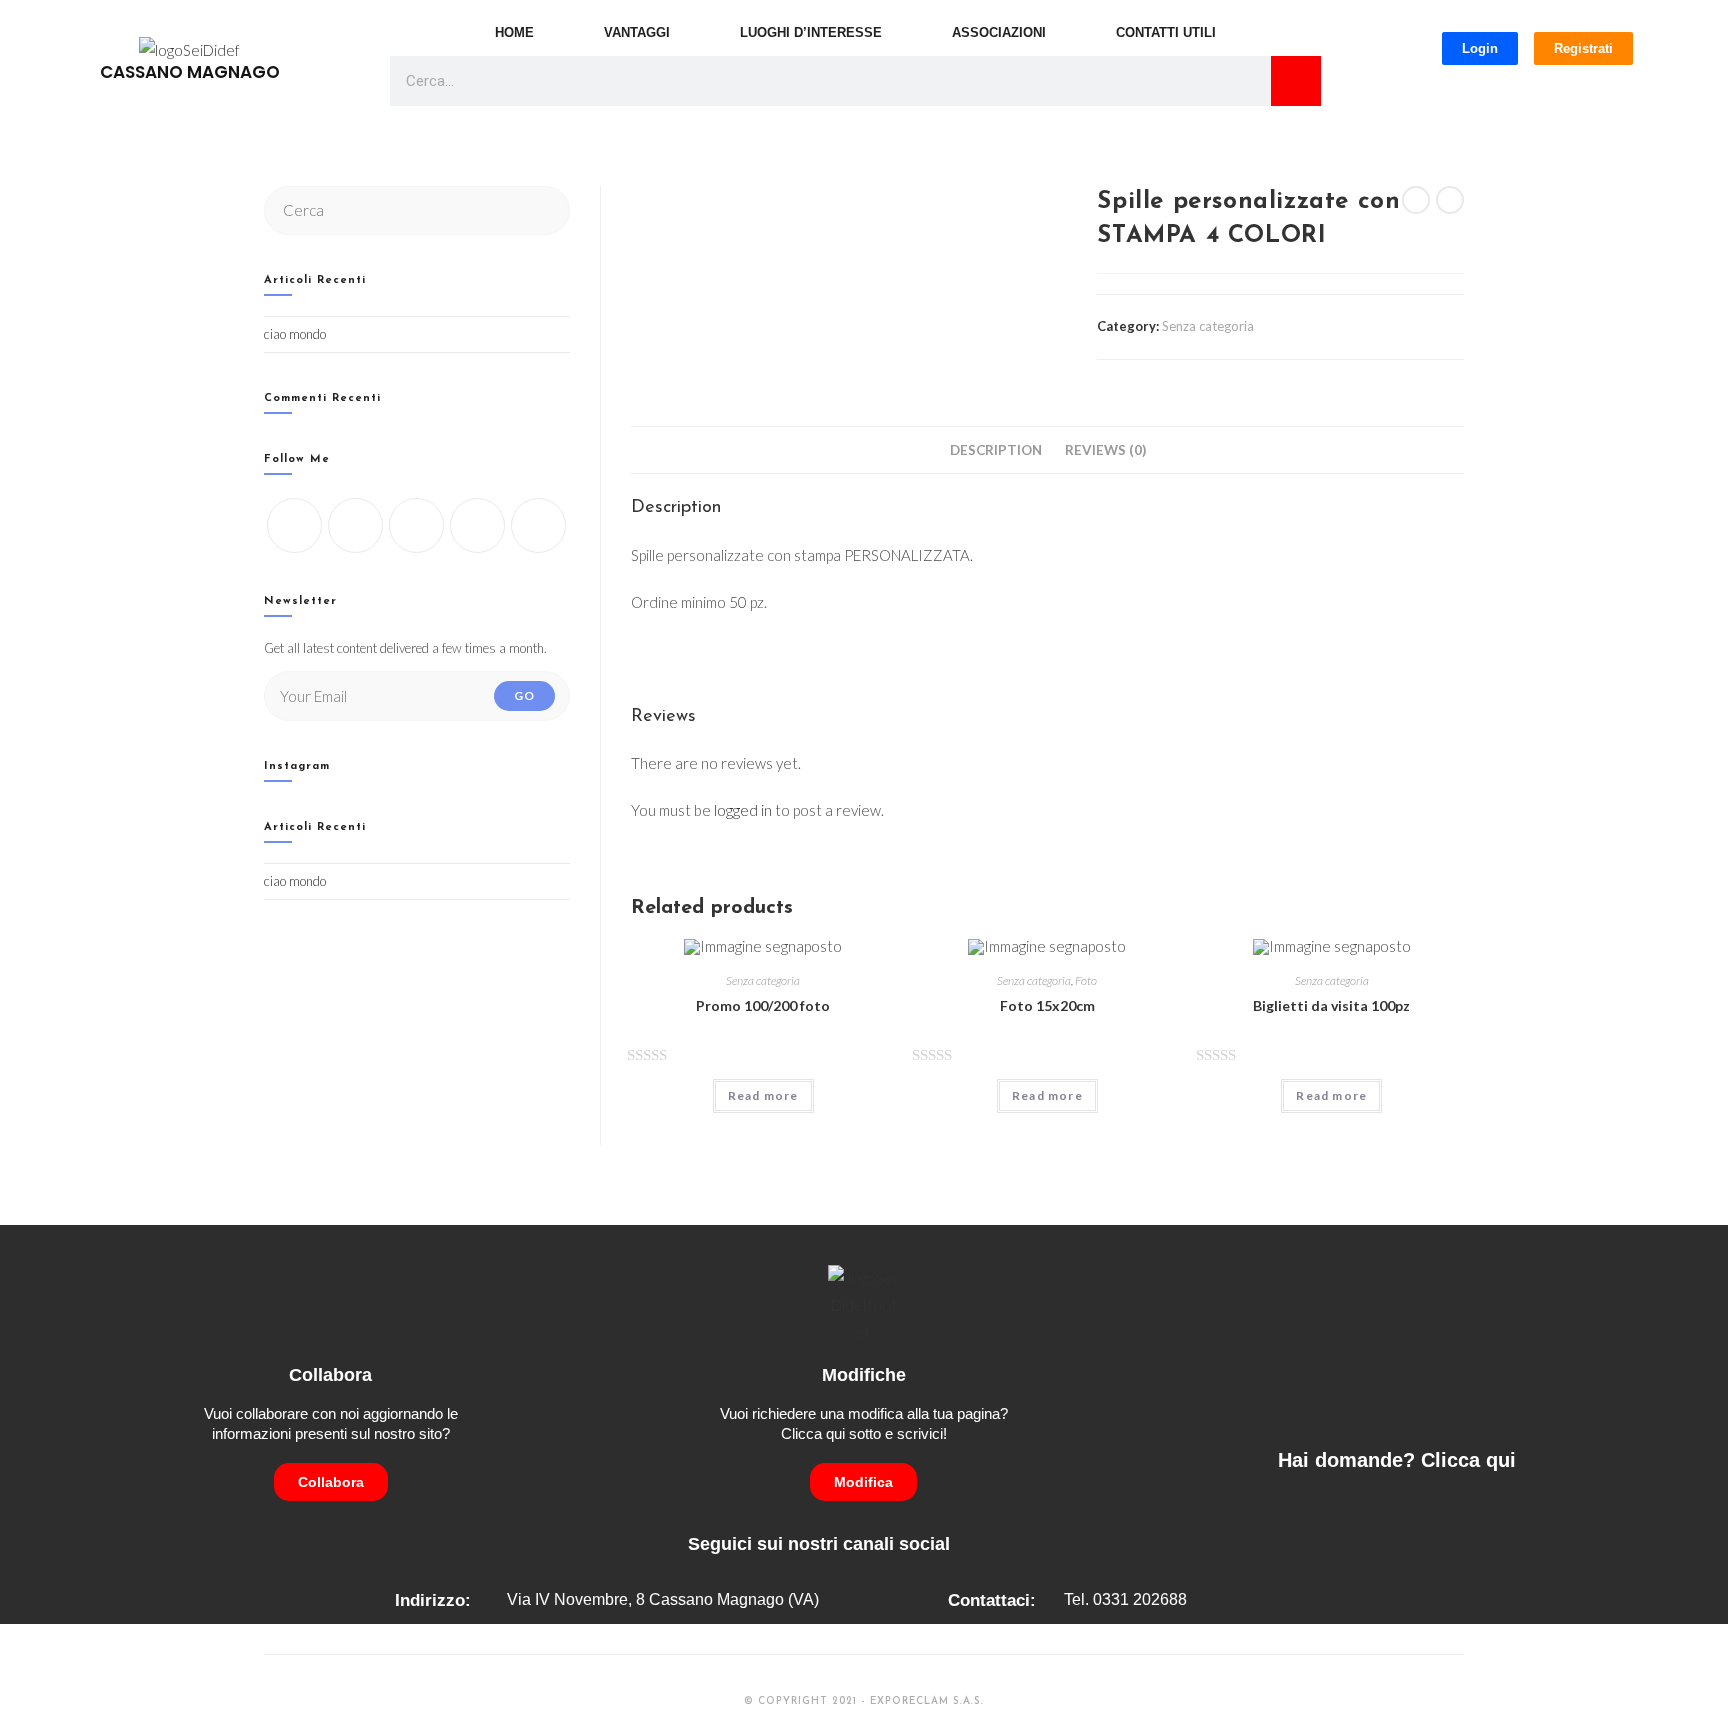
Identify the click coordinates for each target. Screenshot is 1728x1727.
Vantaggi (637, 32)
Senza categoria (1208, 326)
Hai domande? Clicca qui (1397, 1460)
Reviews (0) (1105, 450)
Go (524, 695)
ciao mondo (295, 334)
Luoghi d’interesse (811, 32)
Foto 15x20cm (1047, 1005)
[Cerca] (1296, 81)
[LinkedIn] (477, 525)
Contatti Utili (1166, 32)
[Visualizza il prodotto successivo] (1450, 200)
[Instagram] (416, 525)
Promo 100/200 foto (763, 1005)
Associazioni (999, 32)
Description (996, 450)
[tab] (996, 450)
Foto (1086, 980)
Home (514, 32)
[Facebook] (355, 525)
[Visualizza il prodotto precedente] (1416, 200)
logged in (743, 810)
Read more (763, 1095)
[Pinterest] (538, 525)
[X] (294, 525)
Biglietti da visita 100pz (1331, 1005)
